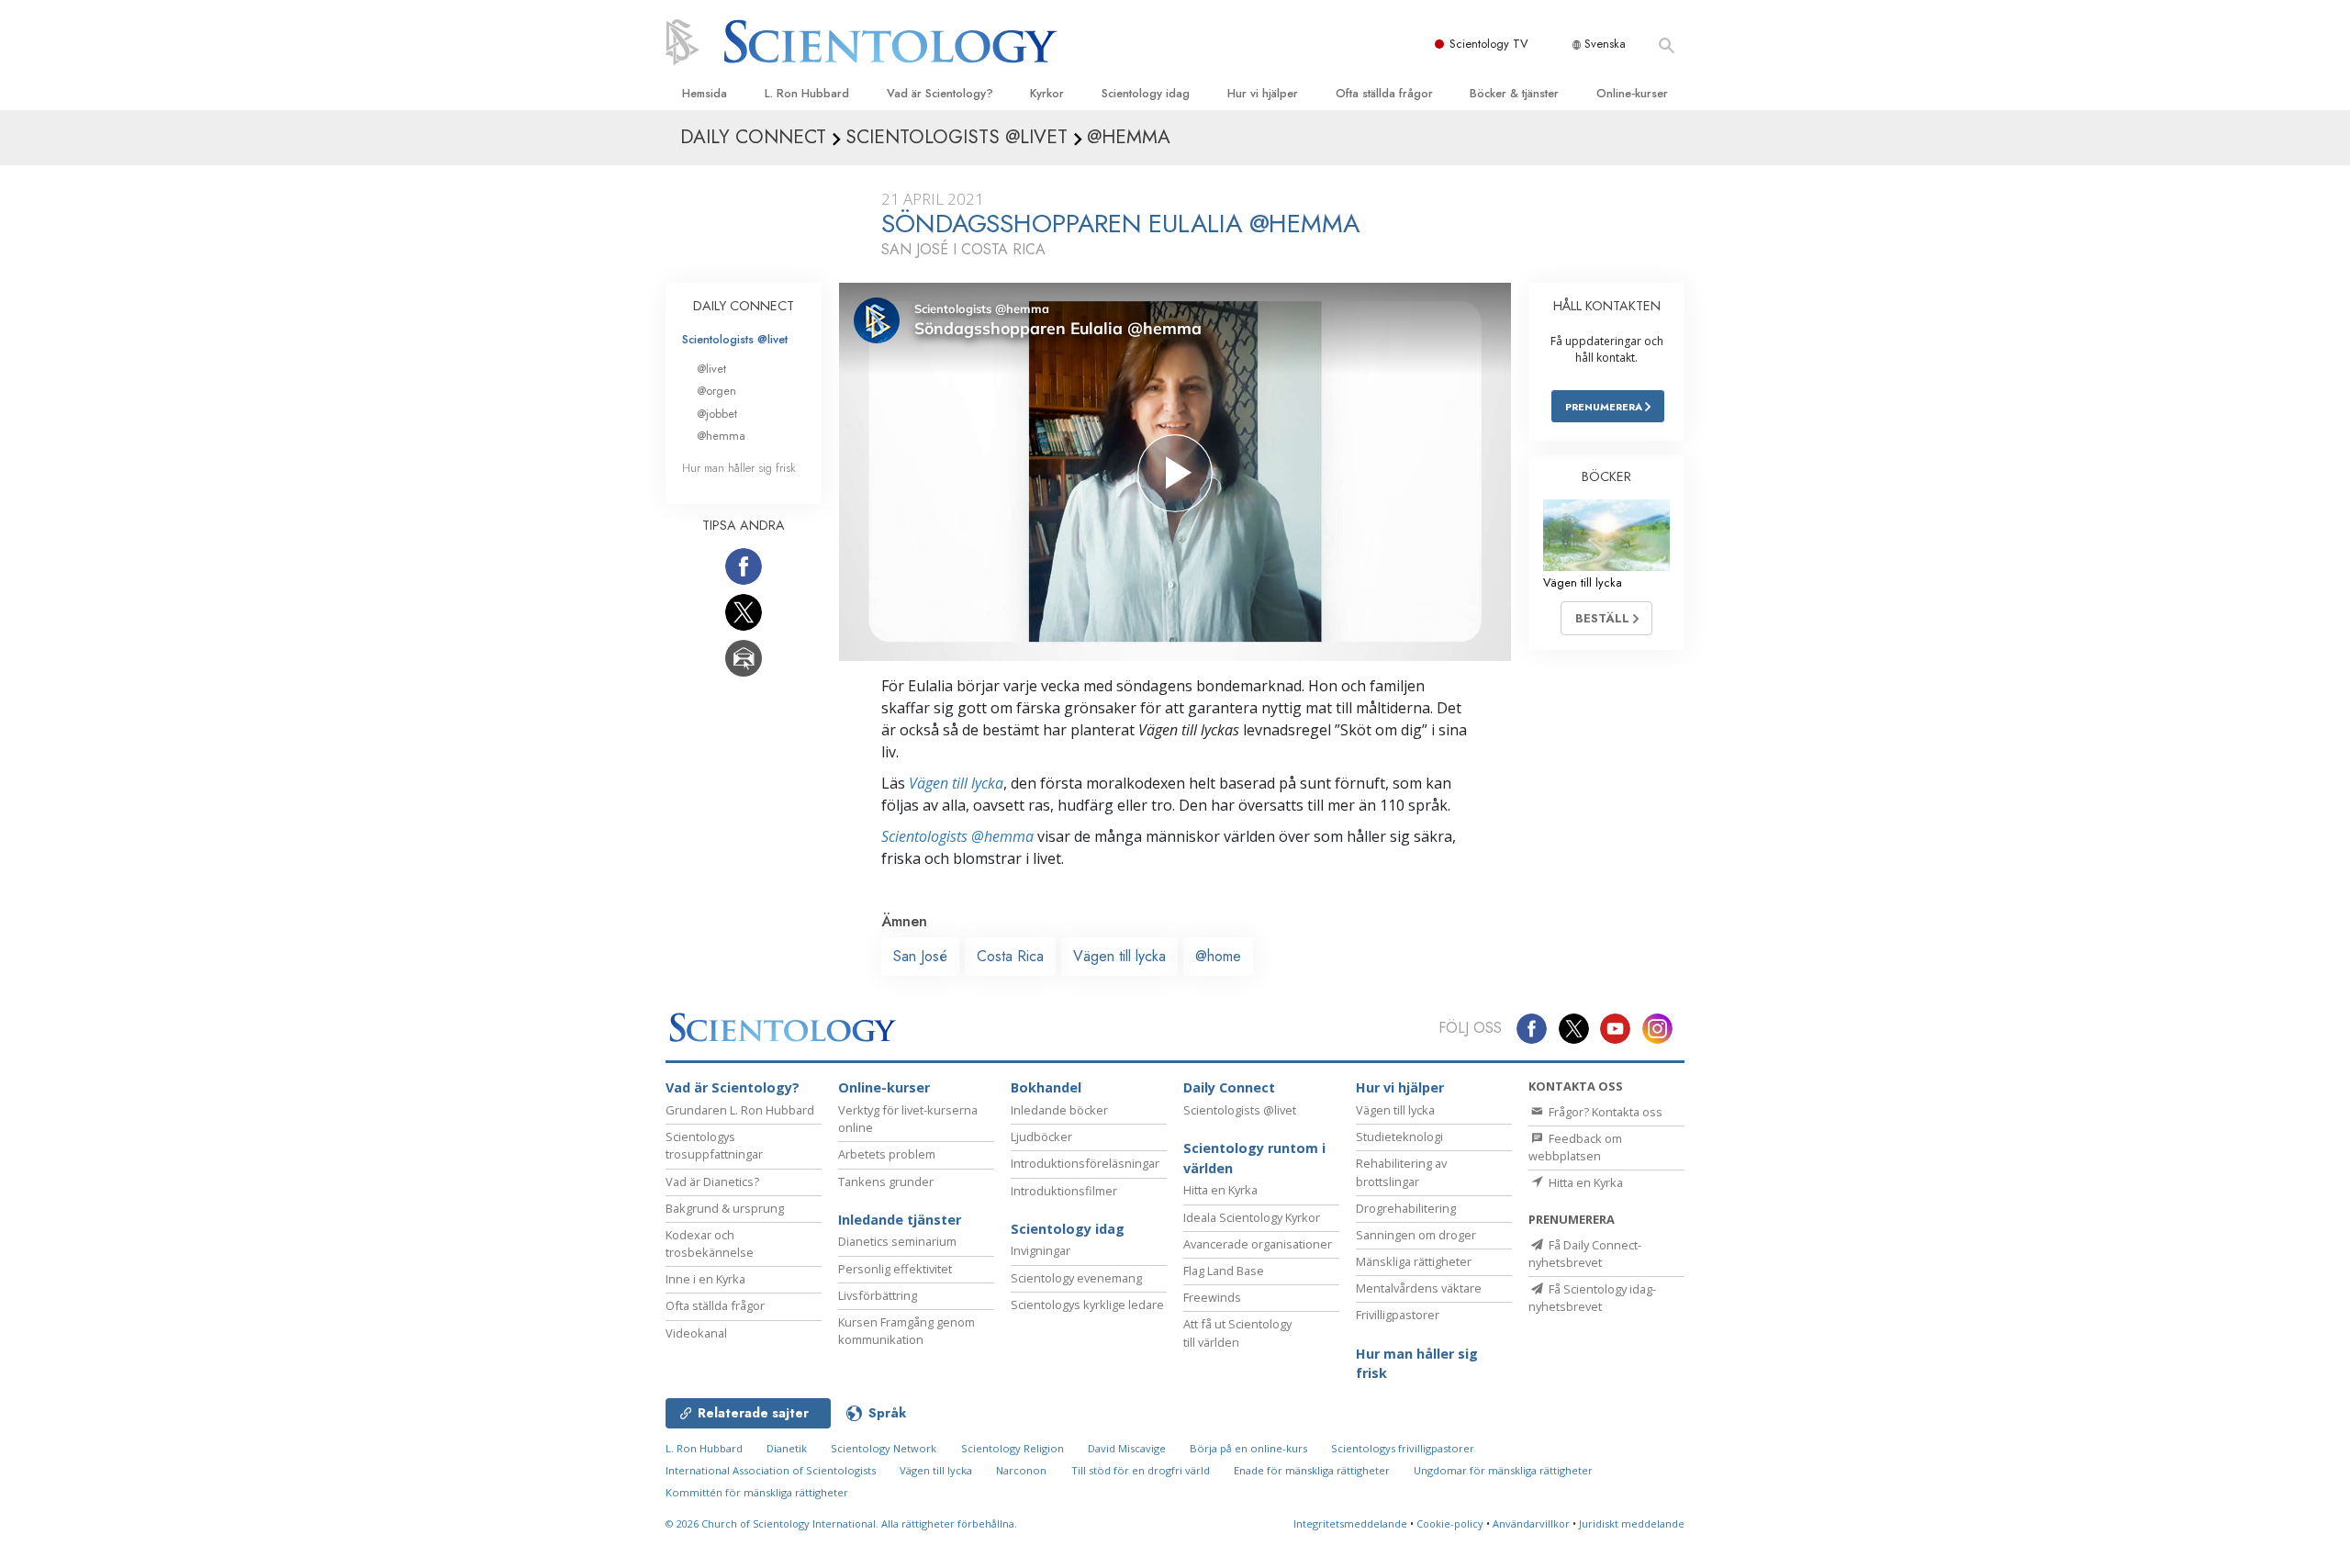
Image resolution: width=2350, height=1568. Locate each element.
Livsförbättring (878, 1295)
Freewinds (1212, 1297)
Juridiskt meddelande (1632, 1523)
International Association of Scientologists (771, 1470)
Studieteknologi (1399, 1137)
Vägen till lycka (956, 783)
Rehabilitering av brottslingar (1401, 1172)
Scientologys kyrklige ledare (1087, 1305)
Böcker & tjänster (1514, 93)
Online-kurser (1632, 93)
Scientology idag (1146, 93)
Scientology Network (884, 1448)
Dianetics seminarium (897, 1241)
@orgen (716, 391)
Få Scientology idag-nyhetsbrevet (1592, 1298)
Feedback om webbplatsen (1575, 1147)
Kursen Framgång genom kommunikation (906, 1331)
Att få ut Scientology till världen (1237, 1333)
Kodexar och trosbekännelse (710, 1243)
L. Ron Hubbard (807, 93)
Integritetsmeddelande (1350, 1523)
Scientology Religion (1013, 1448)
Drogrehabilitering (1406, 1208)
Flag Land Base (1224, 1271)
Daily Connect (1229, 1087)
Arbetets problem (887, 1154)
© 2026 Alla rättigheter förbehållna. (841, 1523)
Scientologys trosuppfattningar (714, 1145)
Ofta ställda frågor (1384, 93)
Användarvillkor (1531, 1523)
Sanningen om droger (1416, 1235)
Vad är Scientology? (940, 93)
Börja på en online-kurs (1248, 1448)
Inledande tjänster (900, 1220)
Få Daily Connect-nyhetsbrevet (1585, 1254)
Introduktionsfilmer (1064, 1191)
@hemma (721, 436)
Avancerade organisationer (1258, 1244)
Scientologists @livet (735, 339)
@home (1218, 956)
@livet (711, 369)
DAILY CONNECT (744, 306)
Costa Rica (1010, 956)
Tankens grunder (886, 1182)
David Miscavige (1127, 1448)
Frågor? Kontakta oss (1604, 1112)
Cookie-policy (1450, 1523)
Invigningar (1041, 1250)
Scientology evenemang (1076, 1278)
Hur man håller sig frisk (739, 468)
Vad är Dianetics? (712, 1182)
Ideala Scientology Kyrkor (1252, 1217)
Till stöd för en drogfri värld (1141, 1470)
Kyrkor (1047, 93)
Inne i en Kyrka (705, 1279)
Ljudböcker (1041, 1137)
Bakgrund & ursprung (725, 1208)
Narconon (1021, 1470)
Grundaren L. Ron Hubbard (740, 1110)
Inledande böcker (1059, 1110)
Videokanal (696, 1333)
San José (920, 956)
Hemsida (705, 93)
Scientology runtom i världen (1254, 1158)
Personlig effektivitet (895, 1269)
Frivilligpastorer (1398, 1315)
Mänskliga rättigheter (1414, 1261)
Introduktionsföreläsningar (1085, 1163)
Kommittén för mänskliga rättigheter (757, 1492)
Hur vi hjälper (1263, 93)
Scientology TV (1489, 44)
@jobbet (717, 414)
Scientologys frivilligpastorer (1403, 1448)
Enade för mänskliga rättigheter (1312, 1470)
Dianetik (787, 1448)
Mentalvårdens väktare (1419, 1288)
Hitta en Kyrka (1220, 1190)
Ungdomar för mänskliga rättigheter (1503, 1470)
